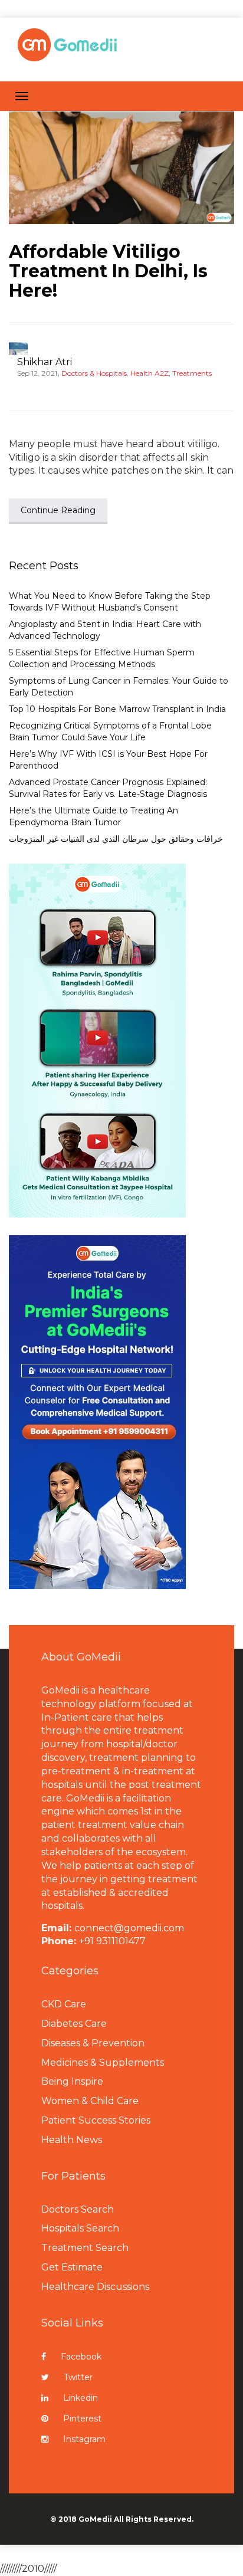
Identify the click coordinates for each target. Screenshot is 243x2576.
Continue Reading (58, 510)
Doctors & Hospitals (94, 373)
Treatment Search (85, 2248)
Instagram (84, 2439)
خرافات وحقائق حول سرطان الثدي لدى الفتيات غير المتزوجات (116, 839)
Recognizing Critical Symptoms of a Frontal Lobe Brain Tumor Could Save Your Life (110, 731)
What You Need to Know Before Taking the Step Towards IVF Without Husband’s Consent (110, 602)
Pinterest (82, 2419)
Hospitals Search (80, 2228)
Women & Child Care (90, 2101)
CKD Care (64, 2004)
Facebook (81, 2357)
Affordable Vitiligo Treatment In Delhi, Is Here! (108, 271)
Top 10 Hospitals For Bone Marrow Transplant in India (117, 709)
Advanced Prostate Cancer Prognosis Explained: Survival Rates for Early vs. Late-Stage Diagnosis (108, 788)
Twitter (78, 2377)
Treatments (192, 373)
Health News (72, 2140)
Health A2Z (150, 373)
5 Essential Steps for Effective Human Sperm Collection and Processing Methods (102, 658)
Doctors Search (78, 2209)
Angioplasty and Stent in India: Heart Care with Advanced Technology (105, 630)
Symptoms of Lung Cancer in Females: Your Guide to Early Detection (119, 687)
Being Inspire (72, 2081)
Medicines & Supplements (103, 2063)
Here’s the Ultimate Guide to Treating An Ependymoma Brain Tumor (93, 816)
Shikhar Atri (45, 362)
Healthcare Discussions (95, 2287)
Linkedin (81, 2398)
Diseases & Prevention (93, 2043)
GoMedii (95, 2519)
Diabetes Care (74, 2024)
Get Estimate (72, 2267)
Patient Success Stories (96, 2120)
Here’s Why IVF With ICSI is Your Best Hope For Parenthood (108, 760)
